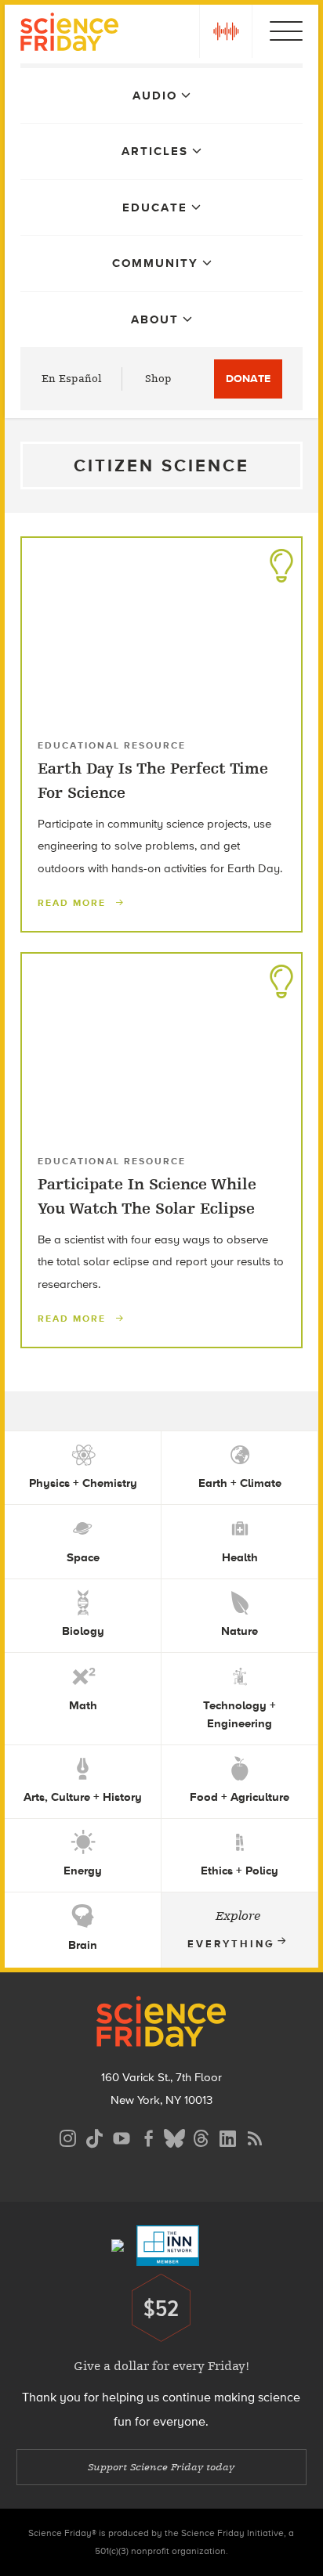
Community (155, 263)
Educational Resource (112, 745)
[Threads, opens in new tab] (201, 2136)
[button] (226, 31)
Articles (155, 151)
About (155, 319)
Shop (158, 379)
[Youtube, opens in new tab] (122, 2136)
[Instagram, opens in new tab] (68, 2136)
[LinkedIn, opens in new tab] (228, 2136)
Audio (155, 96)
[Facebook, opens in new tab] (148, 2136)
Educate (155, 207)
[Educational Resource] (281, 561)
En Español (72, 379)
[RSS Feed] (255, 2136)
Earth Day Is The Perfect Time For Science (153, 780)
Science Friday (69, 34)
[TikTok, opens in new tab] (95, 2136)
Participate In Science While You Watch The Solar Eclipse (147, 1196)
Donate (248, 379)
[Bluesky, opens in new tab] (175, 2136)
